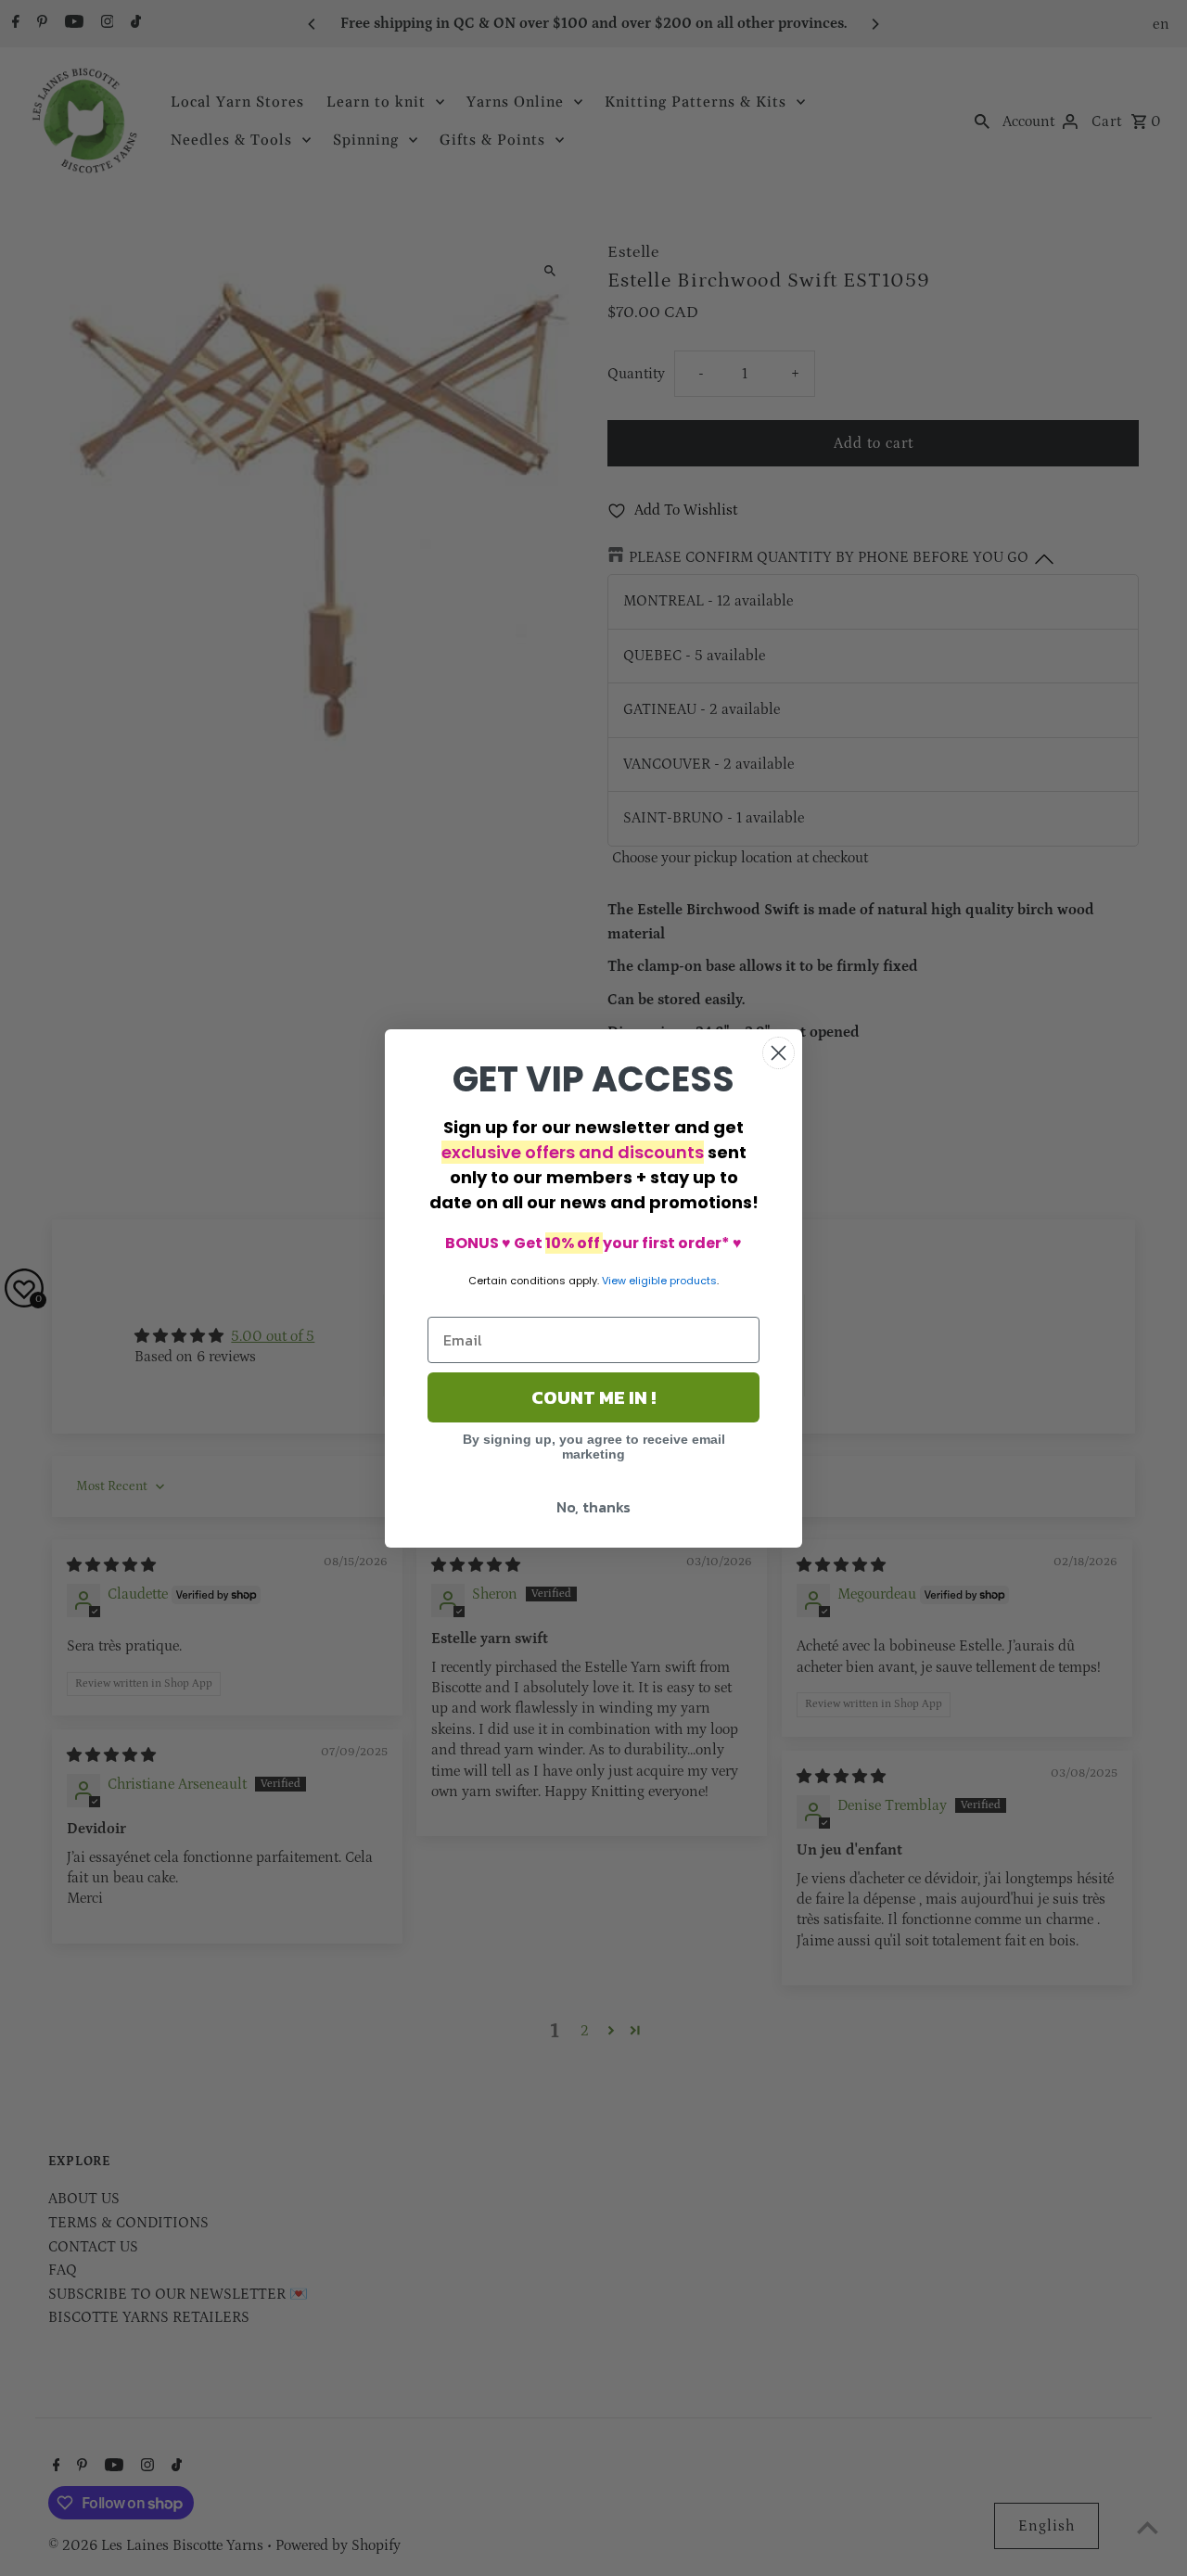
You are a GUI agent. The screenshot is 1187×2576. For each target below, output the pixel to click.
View (614, 1281)
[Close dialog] (779, 1053)
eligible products (673, 1281)
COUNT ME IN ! (593, 1397)
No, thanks (593, 1507)
